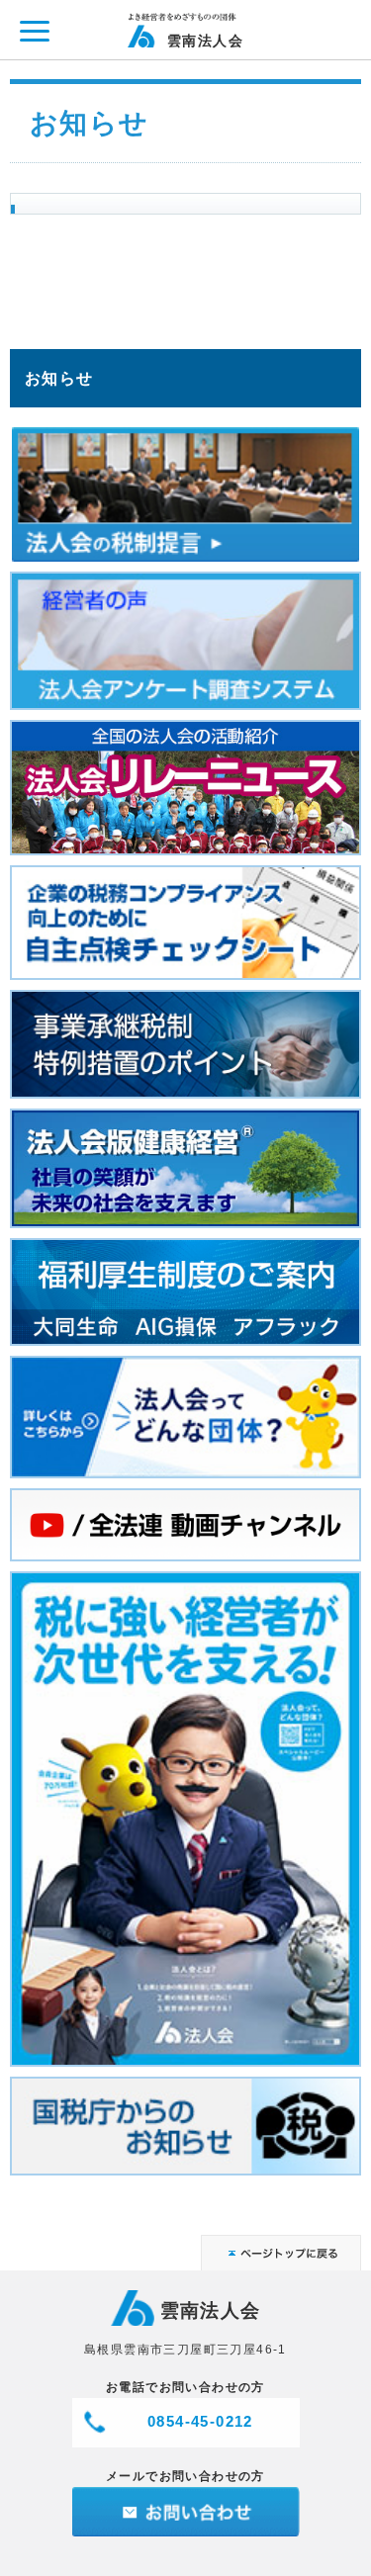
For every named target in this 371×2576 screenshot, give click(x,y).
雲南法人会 (205, 40)
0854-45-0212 (200, 2421)
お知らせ (59, 378)
